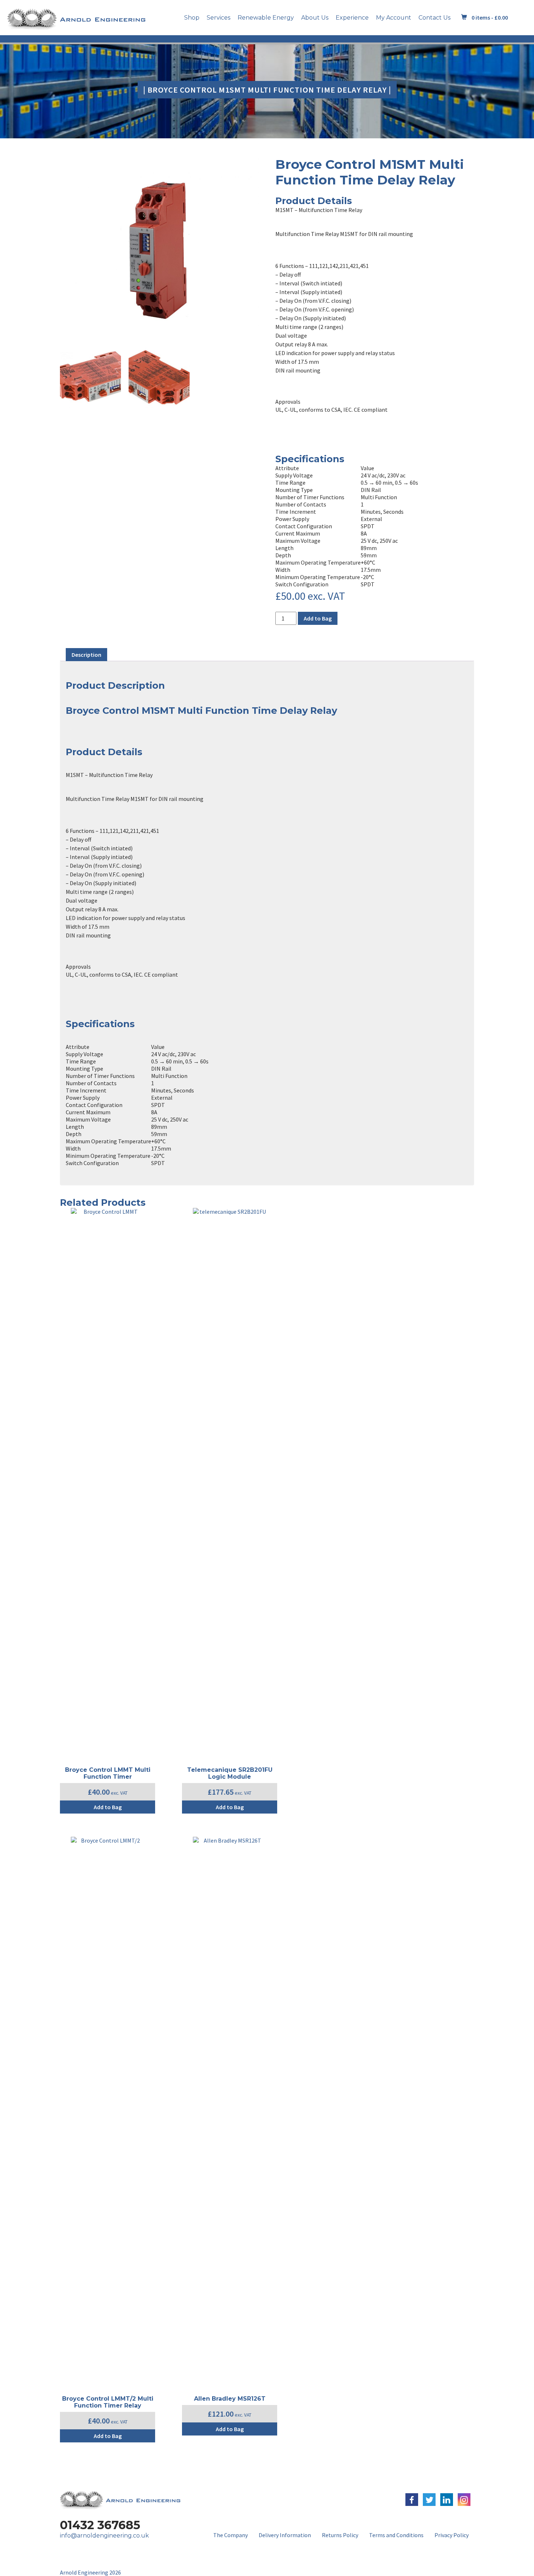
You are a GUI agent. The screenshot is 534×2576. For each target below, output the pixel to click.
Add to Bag (318, 618)
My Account (394, 18)
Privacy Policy (452, 2535)
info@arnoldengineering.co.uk (104, 2536)
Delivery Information (285, 2535)
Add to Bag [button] (108, 1807)
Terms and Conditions (396, 2535)
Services (219, 18)
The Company (230, 2535)
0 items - (490, 17)
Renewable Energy (266, 18)
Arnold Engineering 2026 (90, 2572)
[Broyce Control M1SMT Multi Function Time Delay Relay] (159, 249)
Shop (192, 18)
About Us (315, 18)
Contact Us (434, 18)
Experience (352, 18)
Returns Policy (340, 2535)
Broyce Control (102, 710)
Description (86, 655)
